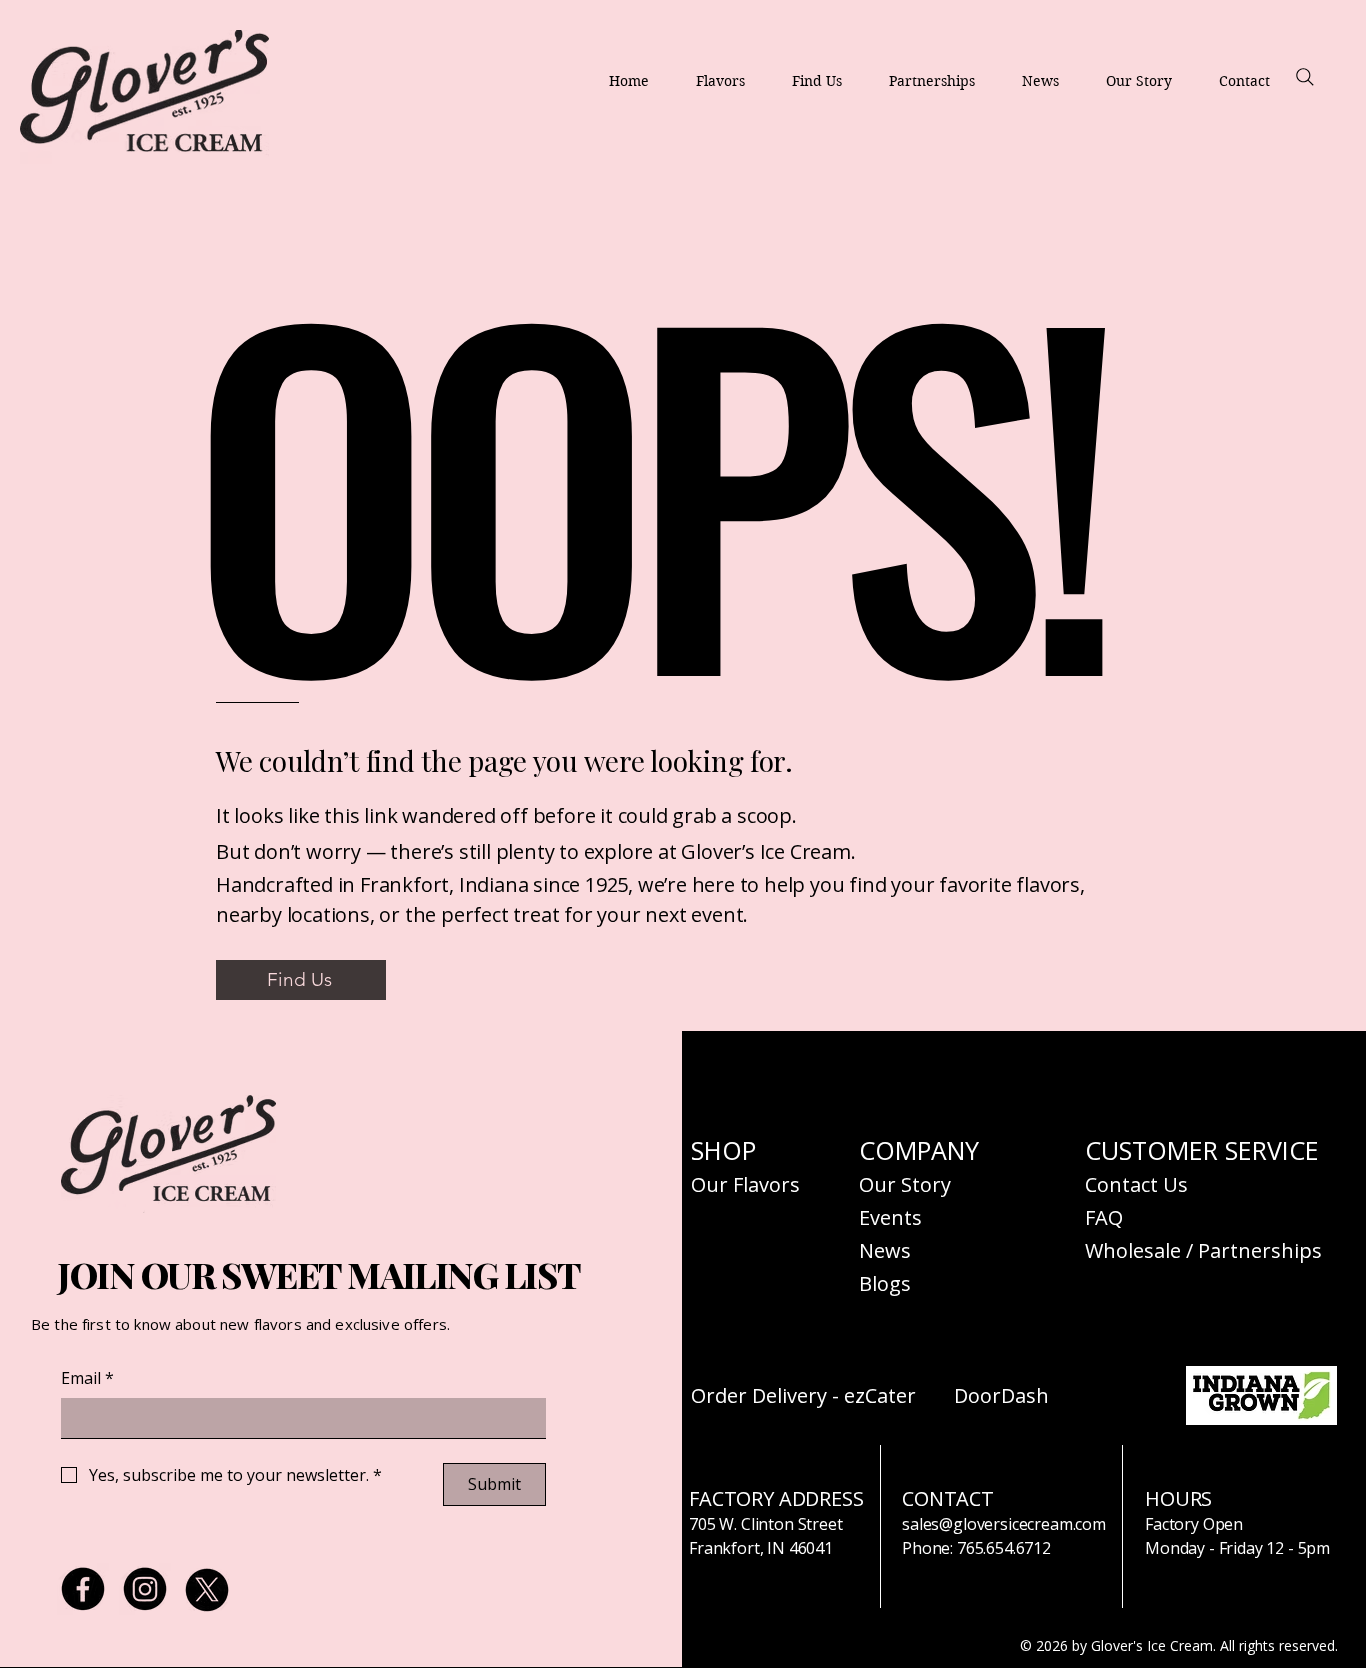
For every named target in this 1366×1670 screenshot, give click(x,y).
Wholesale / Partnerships (1203, 1250)
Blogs (885, 1283)
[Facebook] (83, 1589)
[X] (207, 1589)
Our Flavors (745, 1184)
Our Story (905, 1184)
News (885, 1250)
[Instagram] (145, 1589)
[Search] (1305, 77)
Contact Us (1136, 1184)
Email (87, 1378)
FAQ (1104, 1217)
